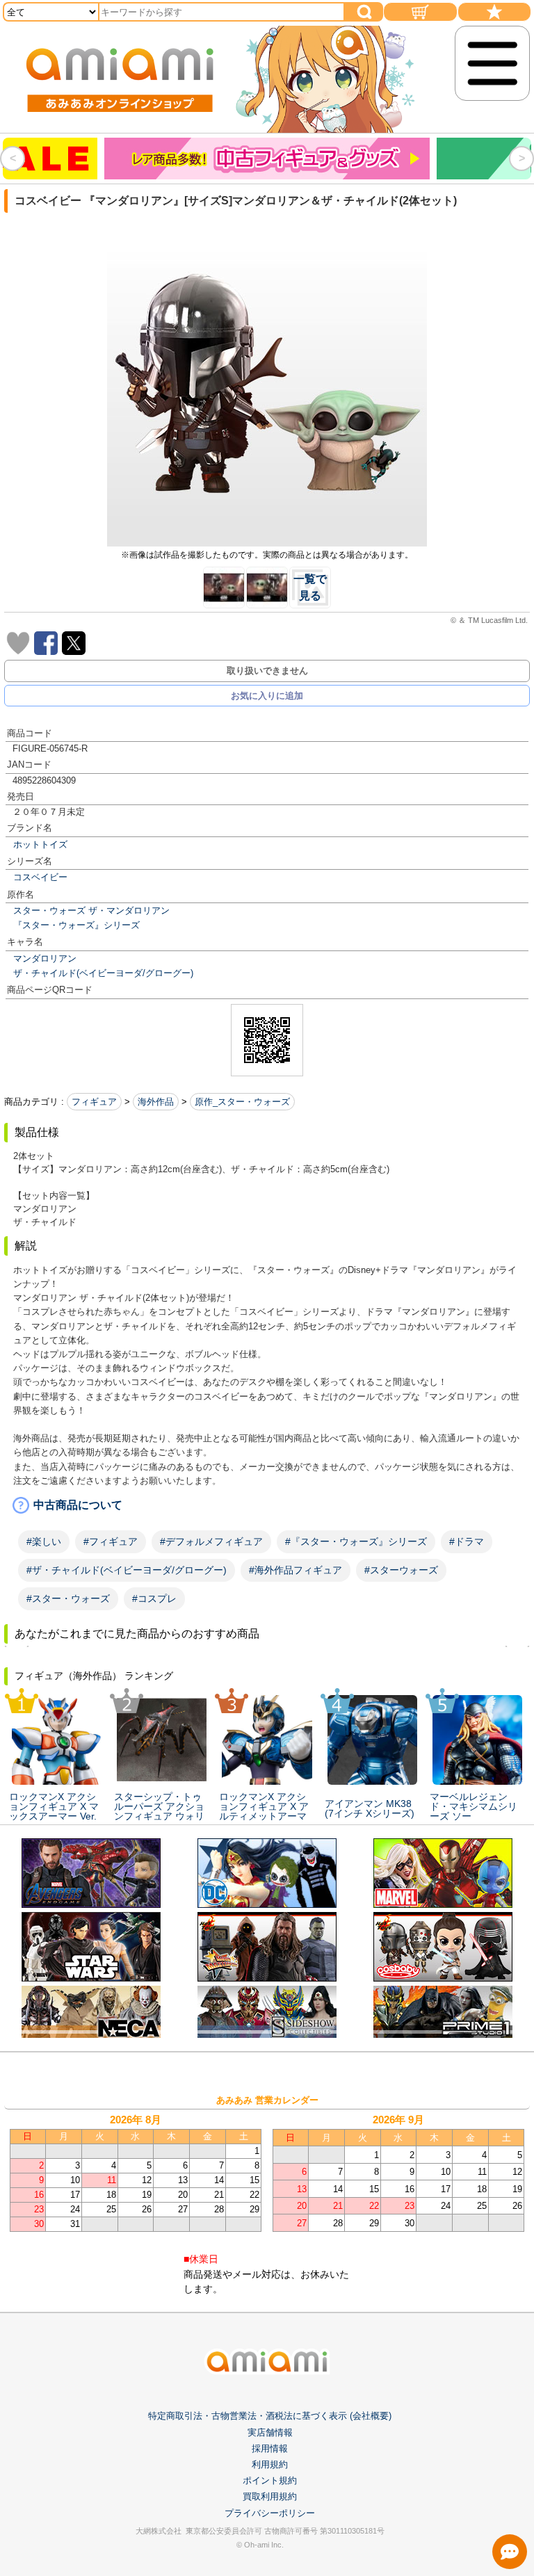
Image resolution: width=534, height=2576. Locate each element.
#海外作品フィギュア (296, 1570)
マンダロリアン (45, 958)
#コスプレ (154, 1598)
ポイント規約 (270, 2480)
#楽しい (44, 1541)
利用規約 (270, 2464)
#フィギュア (111, 1541)
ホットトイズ (40, 844)
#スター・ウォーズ (68, 1598)
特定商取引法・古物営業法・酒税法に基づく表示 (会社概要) (270, 2416)
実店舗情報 (270, 2432)
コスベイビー (40, 877)
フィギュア (94, 1102)
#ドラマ (467, 1541)
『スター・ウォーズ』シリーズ (76, 925)
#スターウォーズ (401, 1570)
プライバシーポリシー (270, 2513)
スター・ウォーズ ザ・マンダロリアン (91, 910)
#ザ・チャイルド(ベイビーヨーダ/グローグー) (127, 1570)
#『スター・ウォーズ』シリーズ (356, 1541)
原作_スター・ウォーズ (242, 1102)
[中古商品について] (267, 1505)
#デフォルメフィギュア (211, 1541)
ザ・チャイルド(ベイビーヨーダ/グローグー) (103, 973)
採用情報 (270, 2448)
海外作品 (156, 1102)
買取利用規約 (270, 2496)
